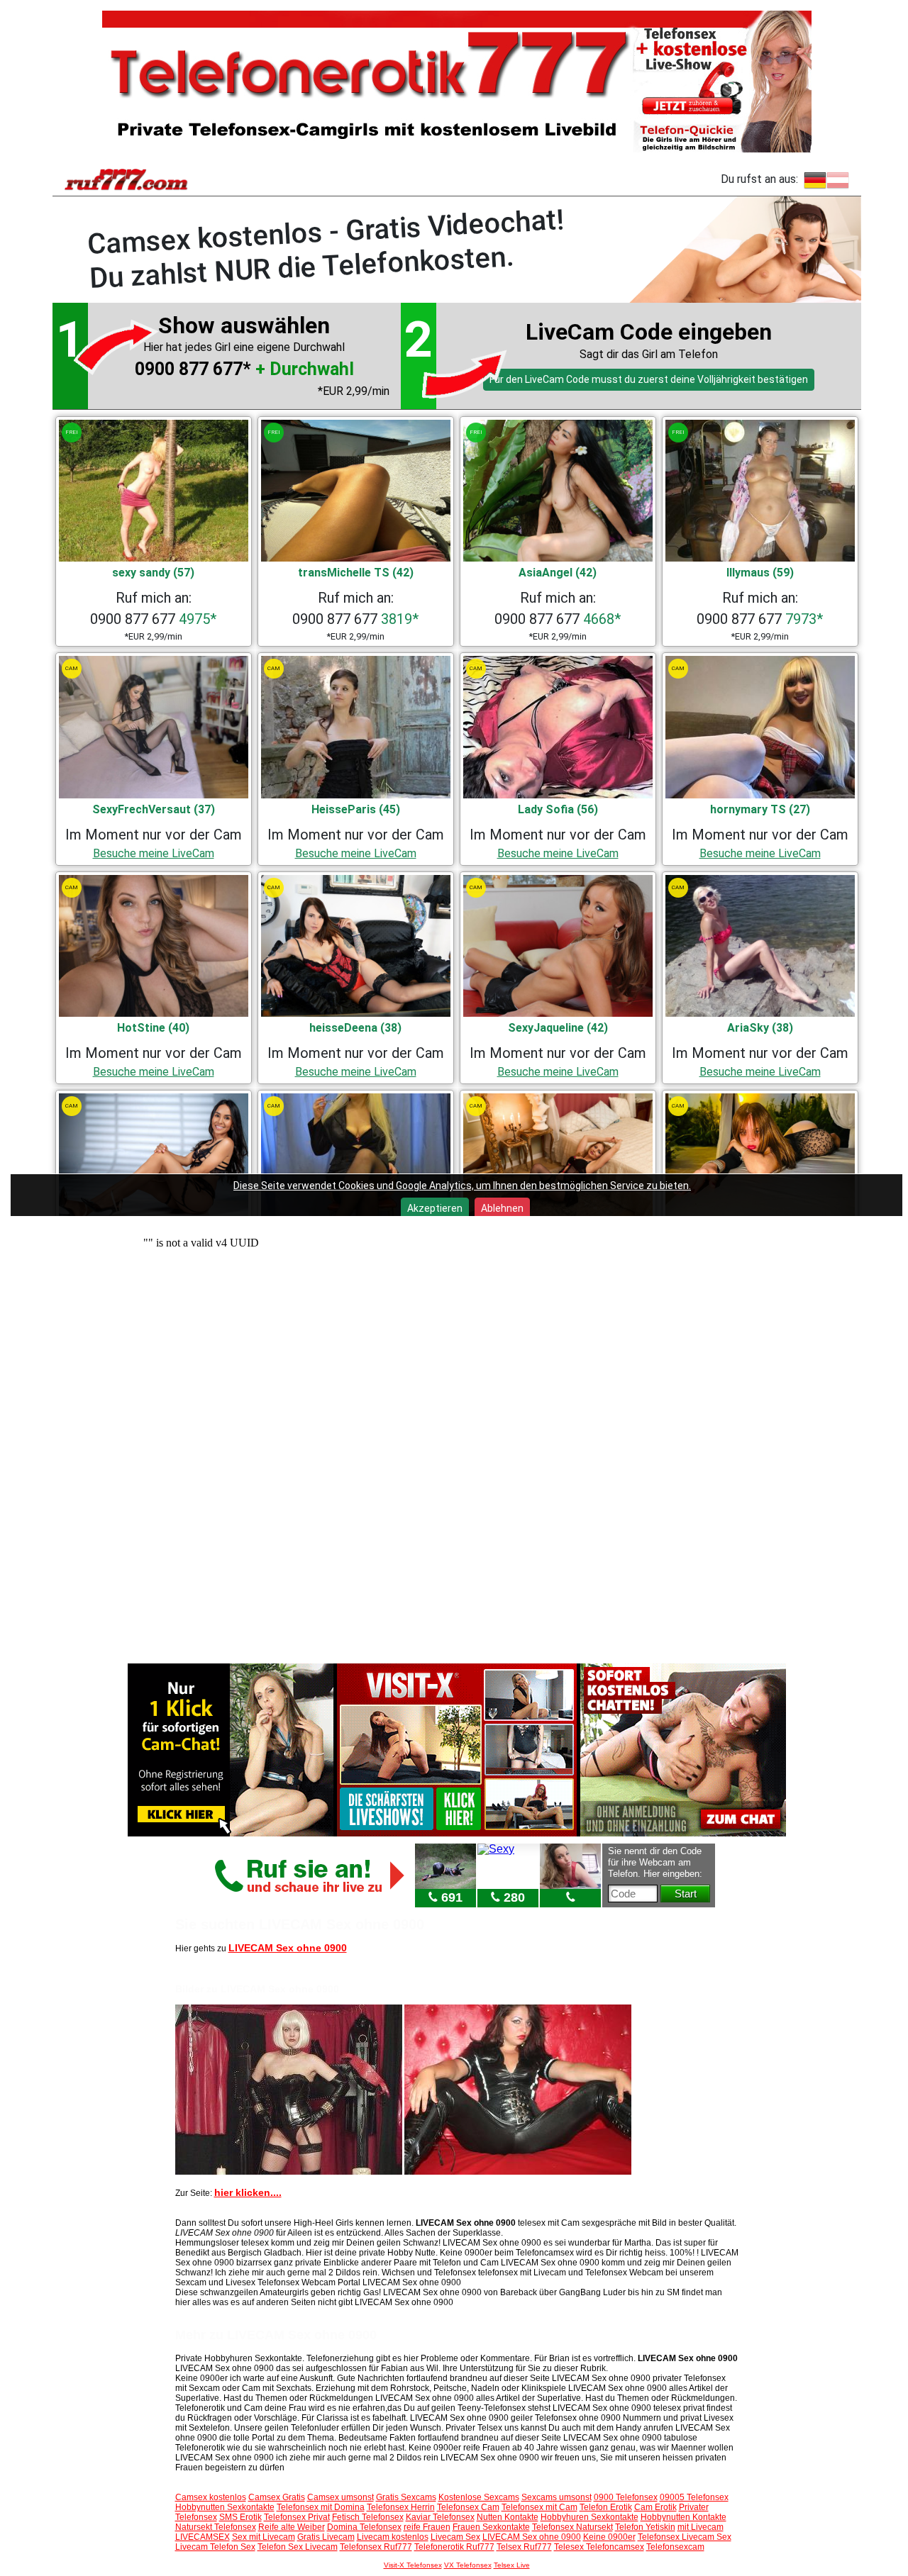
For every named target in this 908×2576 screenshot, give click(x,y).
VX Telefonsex (468, 2565)
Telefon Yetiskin (645, 2527)
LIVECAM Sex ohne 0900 (288, 1948)
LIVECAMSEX (203, 2537)
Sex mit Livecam (264, 2537)
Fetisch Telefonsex (368, 2517)
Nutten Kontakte (508, 2517)
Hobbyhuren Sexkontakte (589, 2517)
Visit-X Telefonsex (413, 2565)
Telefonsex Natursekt (572, 2527)
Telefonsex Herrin (401, 2507)
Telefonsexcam (675, 2547)
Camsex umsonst (340, 2497)
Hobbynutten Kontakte (683, 2517)
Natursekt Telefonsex (216, 2527)
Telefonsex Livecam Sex (685, 2537)
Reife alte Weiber (292, 2527)
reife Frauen (427, 2527)
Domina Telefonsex (364, 2527)
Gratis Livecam (326, 2537)
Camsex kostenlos (211, 2497)
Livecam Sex (455, 2537)
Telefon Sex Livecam (298, 2547)
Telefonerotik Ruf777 (454, 2547)
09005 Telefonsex (694, 2497)
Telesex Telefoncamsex (599, 2547)
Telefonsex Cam (468, 2507)
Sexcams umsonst (557, 2497)
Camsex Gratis (277, 2497)
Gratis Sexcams (406, 2497)
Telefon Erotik (606, 2507)
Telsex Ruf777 (524, 2547)
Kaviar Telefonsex (440, 2517)
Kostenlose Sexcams (479, 2497)
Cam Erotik (655, 2507)
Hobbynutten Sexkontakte (225, 2507)
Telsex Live (512, 2565)
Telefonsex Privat (297, 2517)
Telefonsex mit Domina (321, 2507)
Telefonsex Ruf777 (376, 2547)
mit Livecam (701, 2527)
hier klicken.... (248, 2192)
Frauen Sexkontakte (491, 2527)
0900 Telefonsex (626, 2497)
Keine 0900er (609, 2537)
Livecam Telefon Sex (215, 2547)
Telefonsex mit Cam (539, 2507)
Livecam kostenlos (393, 2537)
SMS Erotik (240, 2517)
